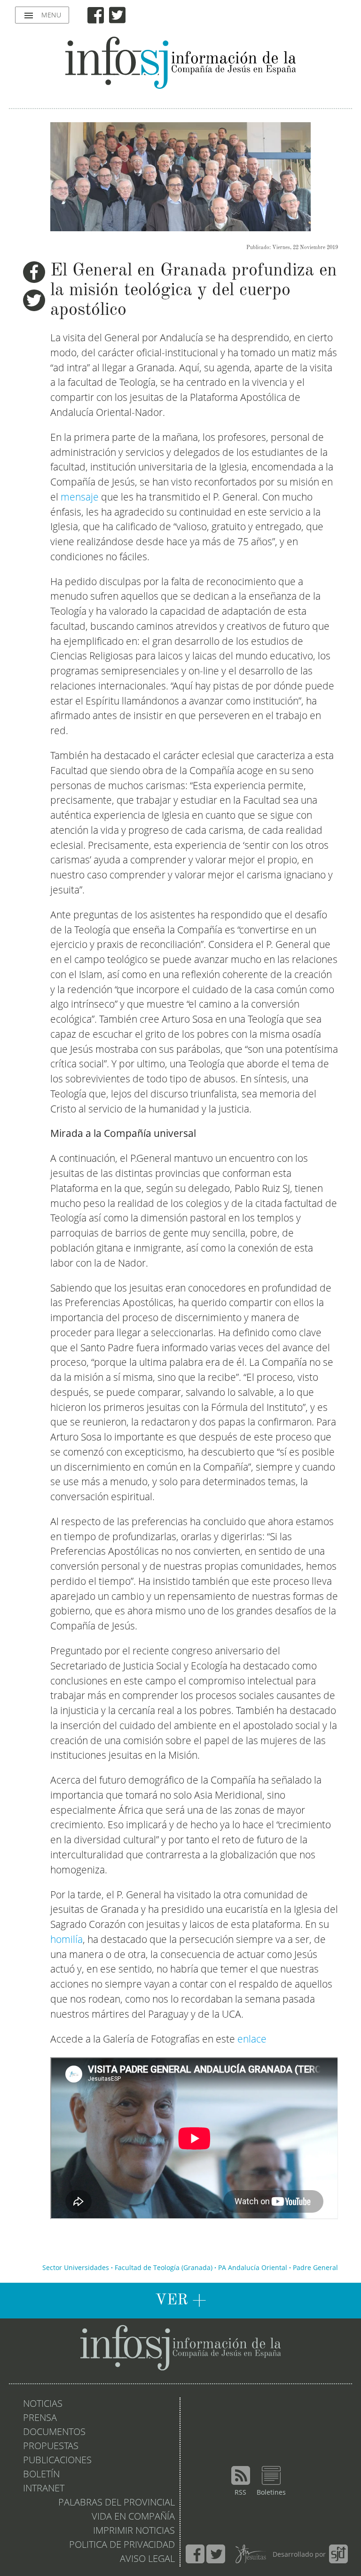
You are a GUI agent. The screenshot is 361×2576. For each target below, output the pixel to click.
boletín (41, 2475)
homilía (67, 1940)
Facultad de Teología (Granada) (164, 2268)
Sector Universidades (76, 2268)
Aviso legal (147, 2560)
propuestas (51, 2447)
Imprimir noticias (134, 2531)
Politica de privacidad (122, 2545)
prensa (40, 2419)
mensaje (80, 498)
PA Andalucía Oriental (253, 2268)
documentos (54, 2433)
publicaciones (57, 2461)
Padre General (315, 2268)
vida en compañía (133, 2517)
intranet (44, 2489)
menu (42, 16)
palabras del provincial (117, 2503)
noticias (43, 2404)
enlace (252, 2040)
